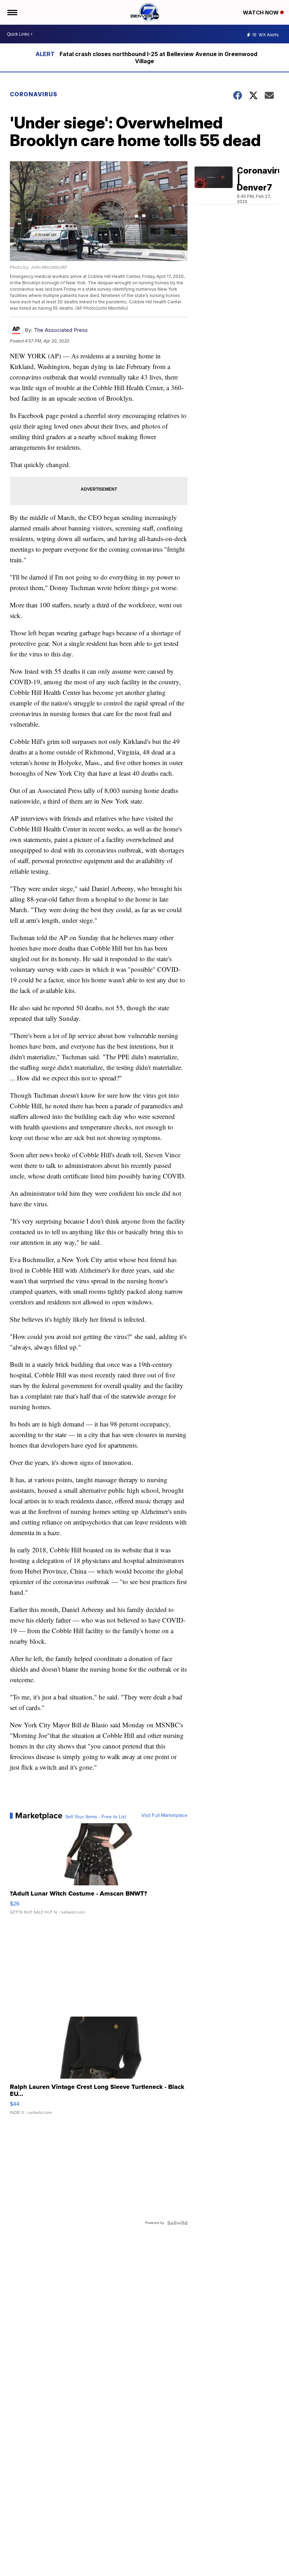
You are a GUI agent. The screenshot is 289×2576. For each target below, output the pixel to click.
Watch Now (262, 13)
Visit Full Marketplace (164, 1816)
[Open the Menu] (12, 12)
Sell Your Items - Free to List (96, 1817)
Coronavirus (34, 94)
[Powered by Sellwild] (177, 2223)
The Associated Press (61, 330)
